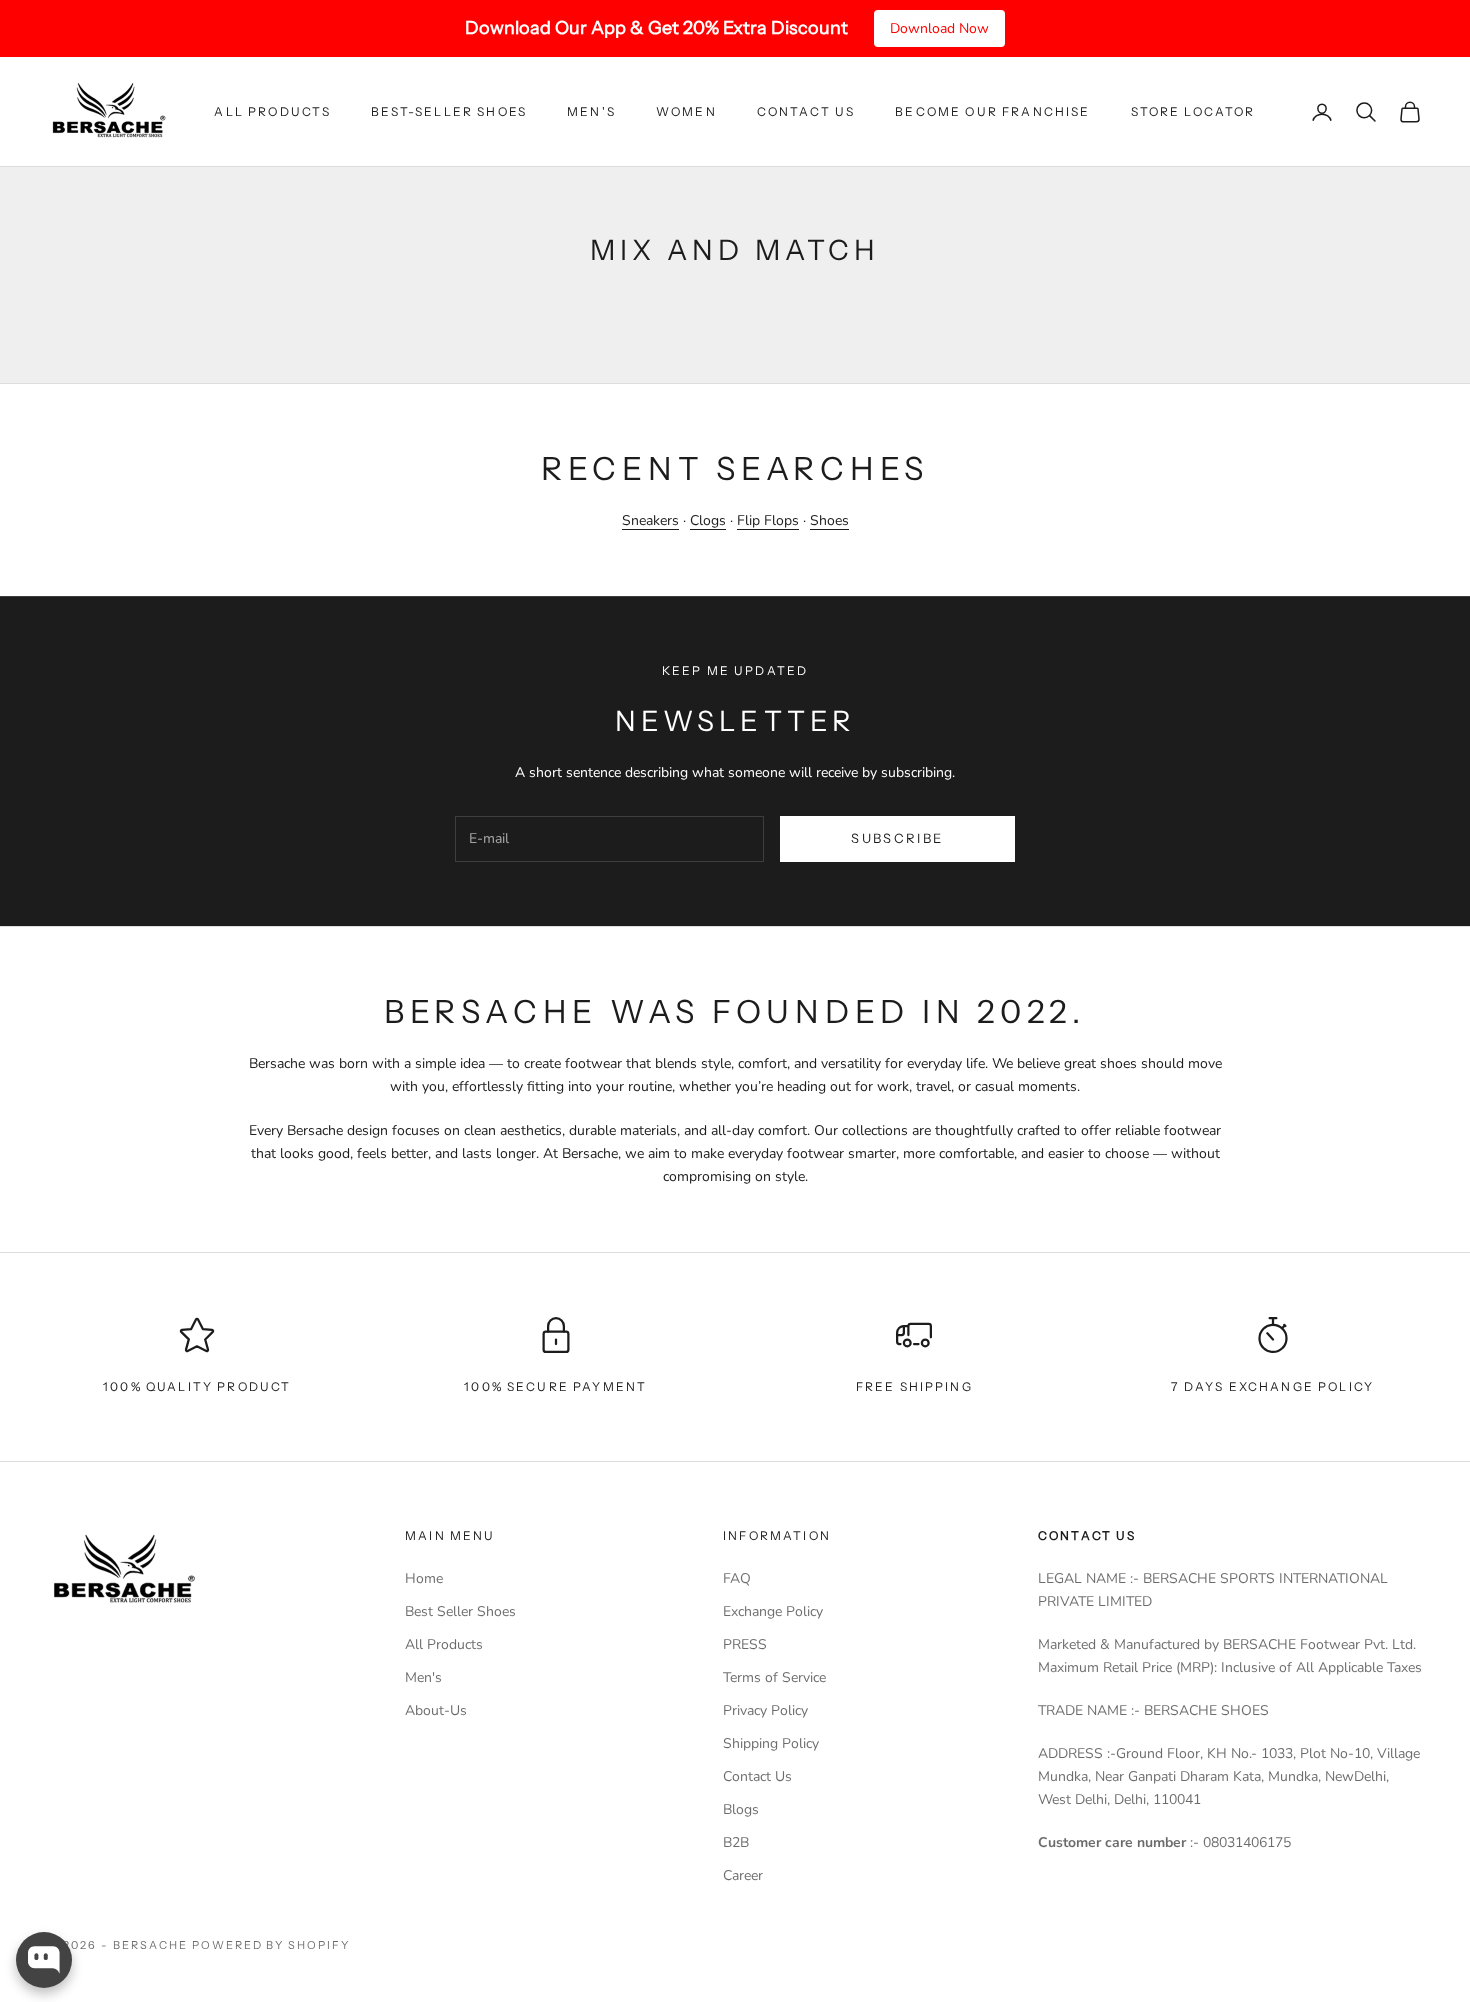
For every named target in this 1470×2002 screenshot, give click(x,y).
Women (686, 111)
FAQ (737, 1578)
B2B (736, 1842)
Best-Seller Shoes (449, 111)
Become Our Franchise (992, 111)
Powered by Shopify (271, 1945)
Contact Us (806, 111)
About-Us (436, 1710)
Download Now (939, 28)
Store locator (1193, 111)
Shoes (829, 520)
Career (743, 1875)
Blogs (741, 1809)
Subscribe (897, 838)
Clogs (708, 520)
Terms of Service (774, 1677)
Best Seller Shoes (460, 1611)
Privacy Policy (765, 1710)
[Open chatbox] (44, 1960)
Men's (591, 111)
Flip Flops (768, 520)
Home (424, 1578)
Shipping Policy (771, 1743)
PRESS (745, 1644)
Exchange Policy (773, 1611)
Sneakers (650, 520)
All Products (272, 111)
